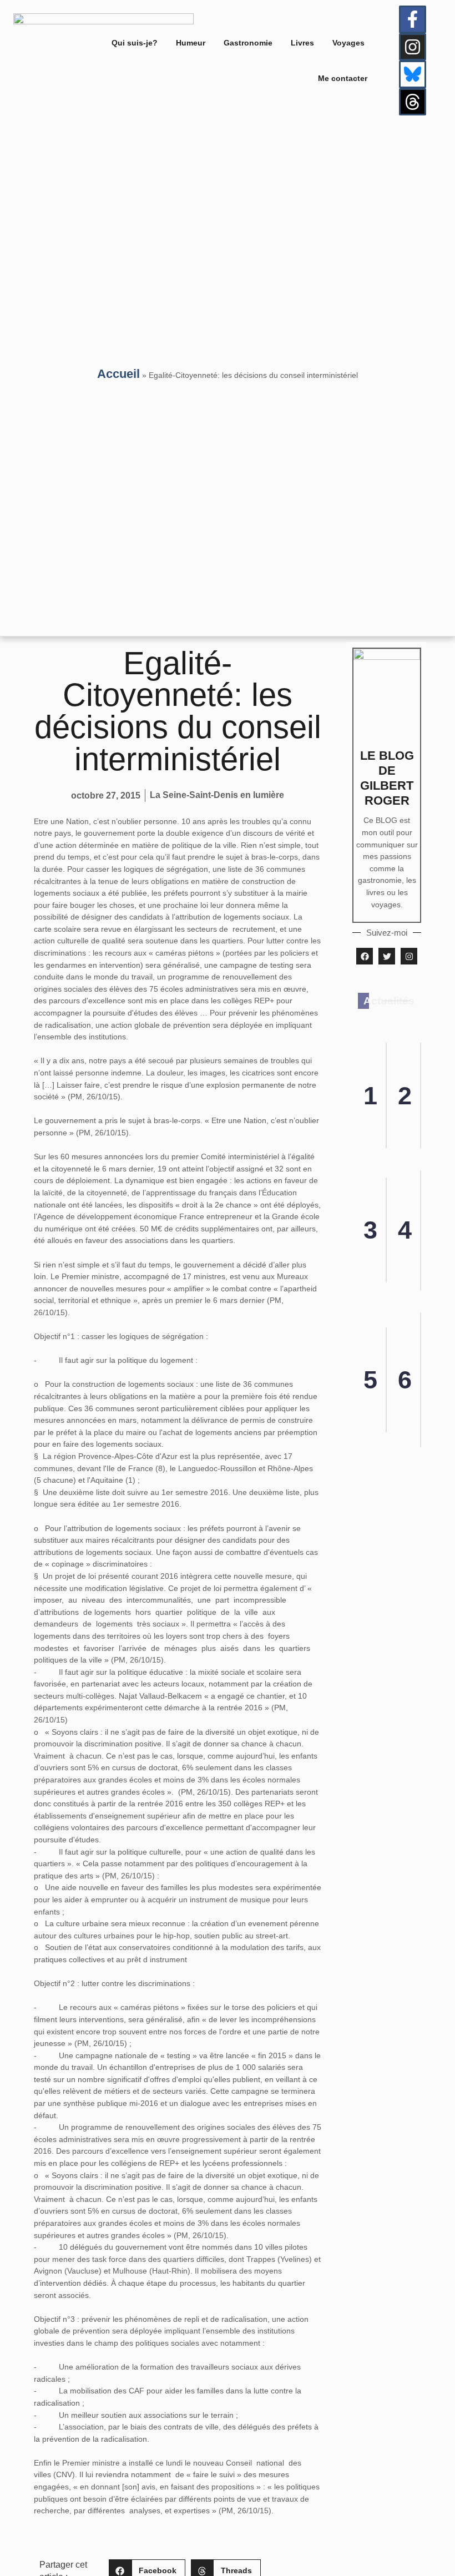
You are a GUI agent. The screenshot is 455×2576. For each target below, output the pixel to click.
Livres (302, 43)
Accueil (118, 374)
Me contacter (343, 78)
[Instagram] (413, 47)
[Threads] (413, 102)
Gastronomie (248, 43)
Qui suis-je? (135, 43)
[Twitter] (387, 956)
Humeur (191, 43)
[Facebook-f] (413, 19)
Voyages (348, 43)
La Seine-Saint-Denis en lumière (217, 795)
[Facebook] (365, 956)
